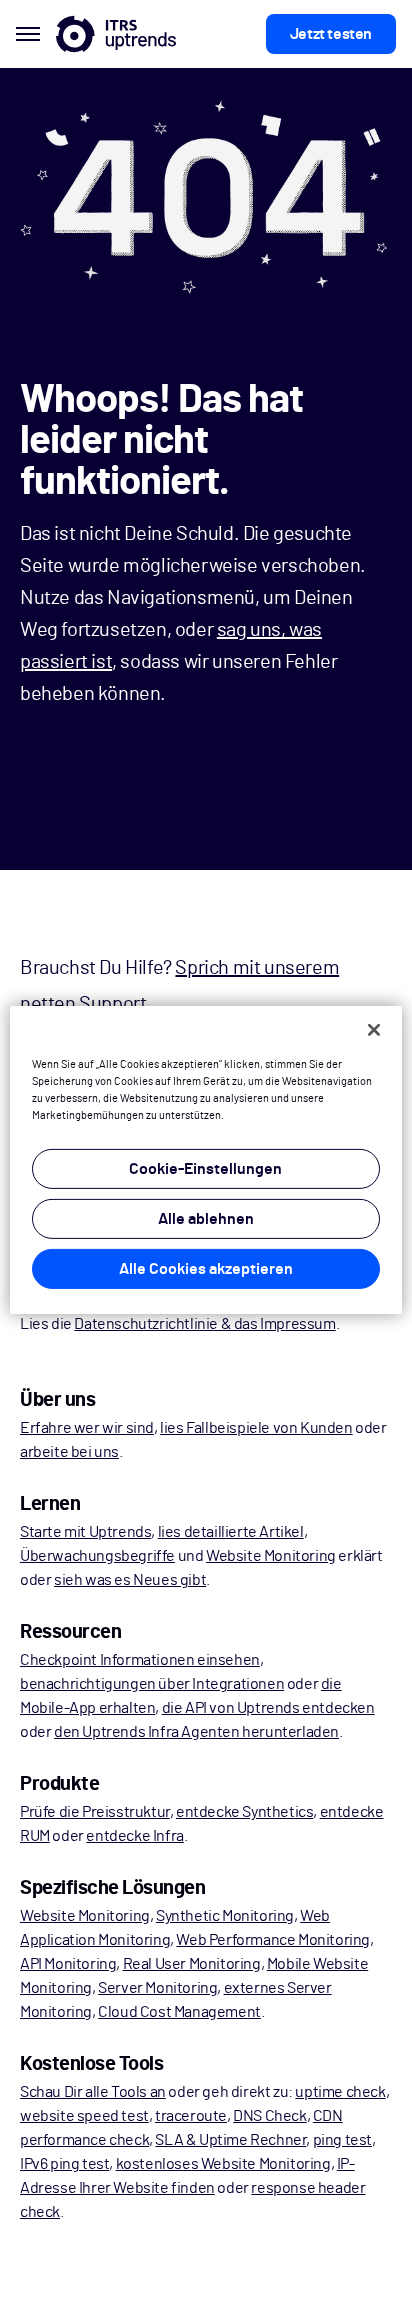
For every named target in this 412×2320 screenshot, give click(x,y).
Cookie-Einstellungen (205, 1169)
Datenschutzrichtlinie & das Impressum (204, 1324)
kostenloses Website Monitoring (223, 2164)
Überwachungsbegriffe (97, 1556)
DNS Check (269, 2116)
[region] (205, 1160)
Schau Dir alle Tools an (93, 2092)
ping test (342, 2140)
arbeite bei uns (69, 1452)
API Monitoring (68, 1964)
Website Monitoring (271, 1556)
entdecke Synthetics (244, 1812)
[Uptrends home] (116, 34)
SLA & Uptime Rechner (230, 2140)
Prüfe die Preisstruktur (95, 1812)
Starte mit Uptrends (85, 1532)
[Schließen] (374, 1030)
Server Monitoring (157, 1988)
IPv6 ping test (64, 2164)
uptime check (340, 2092)
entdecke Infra (134, 1836)
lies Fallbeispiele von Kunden (256, 1428)
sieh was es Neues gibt (130, 1580)
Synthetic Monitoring (225, 1916)
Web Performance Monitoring (273, 1940)
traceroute (191, 2116)
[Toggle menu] (28, 34)
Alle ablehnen (206, 1219)
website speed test (84, 2116)
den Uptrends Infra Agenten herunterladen (196, 1732)
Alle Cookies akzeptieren (206, 1269)
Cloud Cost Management (179, 2012)
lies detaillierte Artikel (231, 1532)
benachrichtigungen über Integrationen (152, 1684)
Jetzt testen (331, 34)
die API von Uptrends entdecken (268, 1708)
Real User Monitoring (192, 1964)
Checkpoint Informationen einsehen (140, 1660)
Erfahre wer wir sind (87, 1428)
